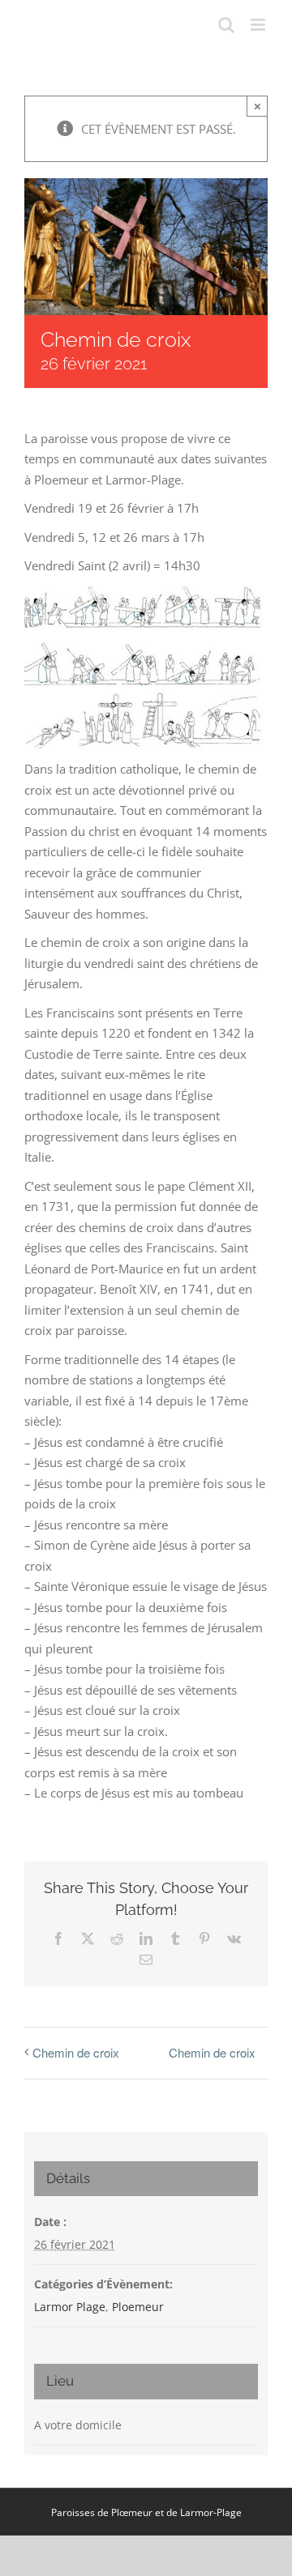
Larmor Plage (70, 2307)
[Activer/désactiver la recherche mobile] (226, 25)
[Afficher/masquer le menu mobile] (259, 25)
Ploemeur (138, 2307)
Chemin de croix (76, 2052)
